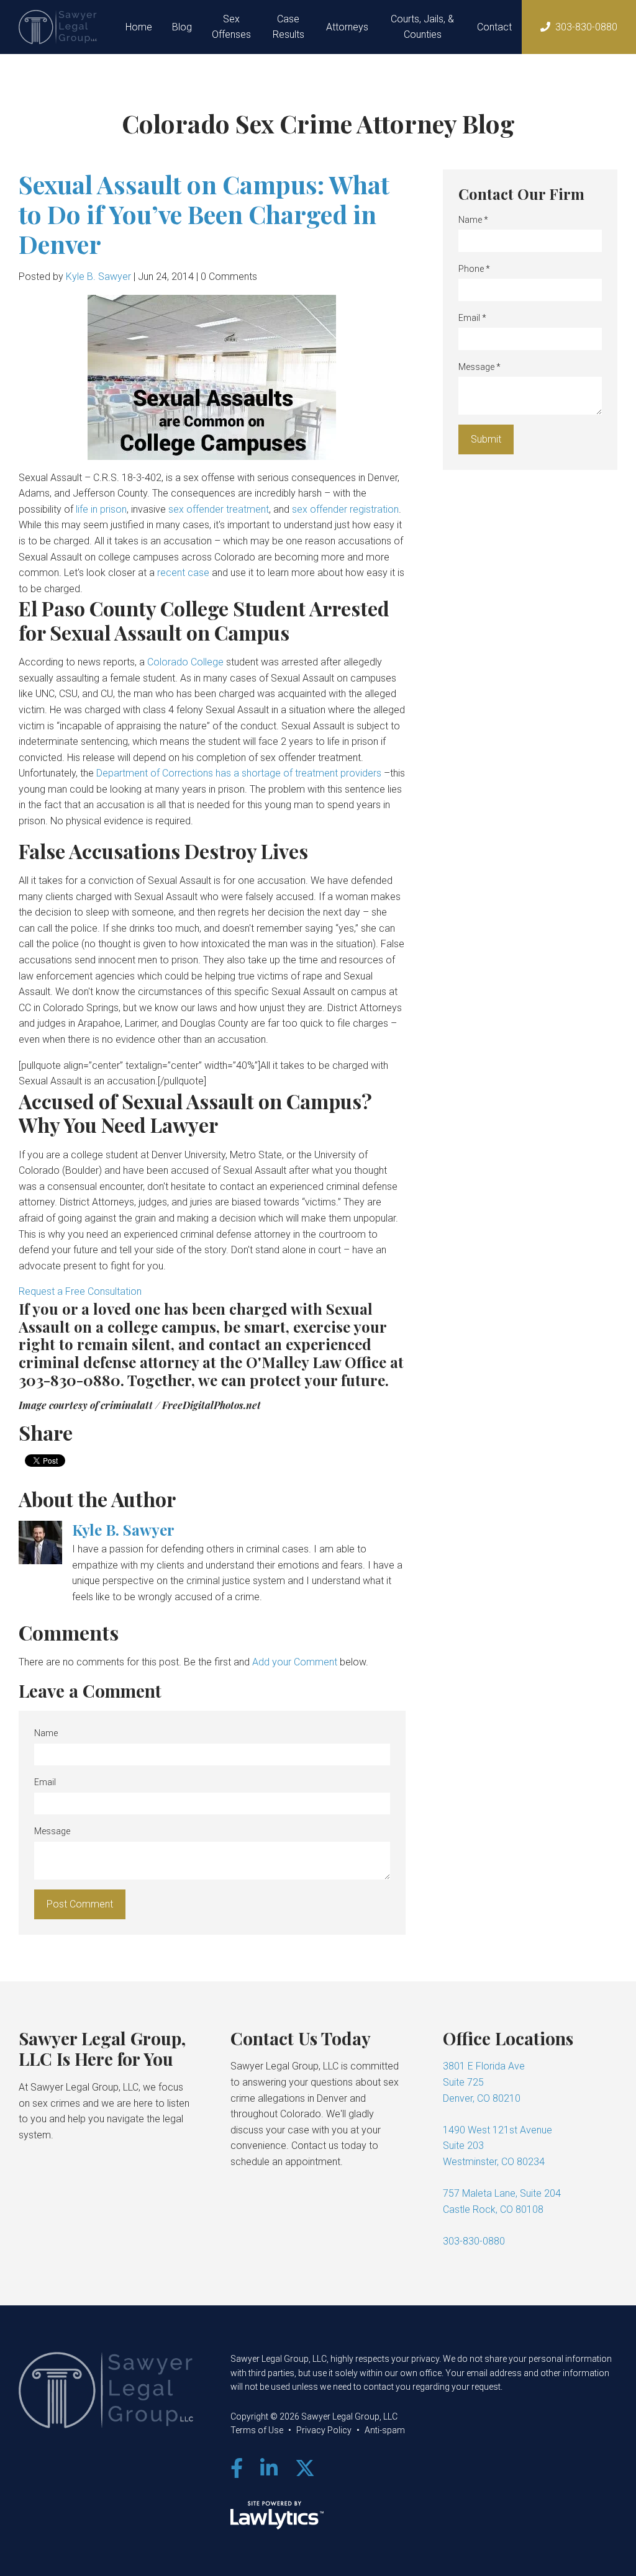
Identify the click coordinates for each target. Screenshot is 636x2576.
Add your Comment (295, 1662)
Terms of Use (257, 2430)
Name (46, 1733)
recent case (183, 573)
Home (139, 27)
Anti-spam (385, 2430)
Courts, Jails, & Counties (422, 27)
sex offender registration (345, 509)
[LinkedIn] (269, 2469)
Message (52, 1831)
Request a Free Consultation (80, 1291)
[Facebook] (237, 2469)
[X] (305, 2469)
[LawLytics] (277, 2515)
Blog (182, 27)
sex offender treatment (219, 509)
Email (45, 1782)
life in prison (101, 509)
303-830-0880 (586, 27)
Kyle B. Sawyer (98, 277)
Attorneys (347, 27)
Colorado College (185, 662)
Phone (474, 269)
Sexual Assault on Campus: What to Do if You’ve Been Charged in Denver (204, 214)
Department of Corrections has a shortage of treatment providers (239, 773)
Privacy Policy (324, 2430)
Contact (494, 27)
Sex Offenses (231, 27)
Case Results (288, 27)
